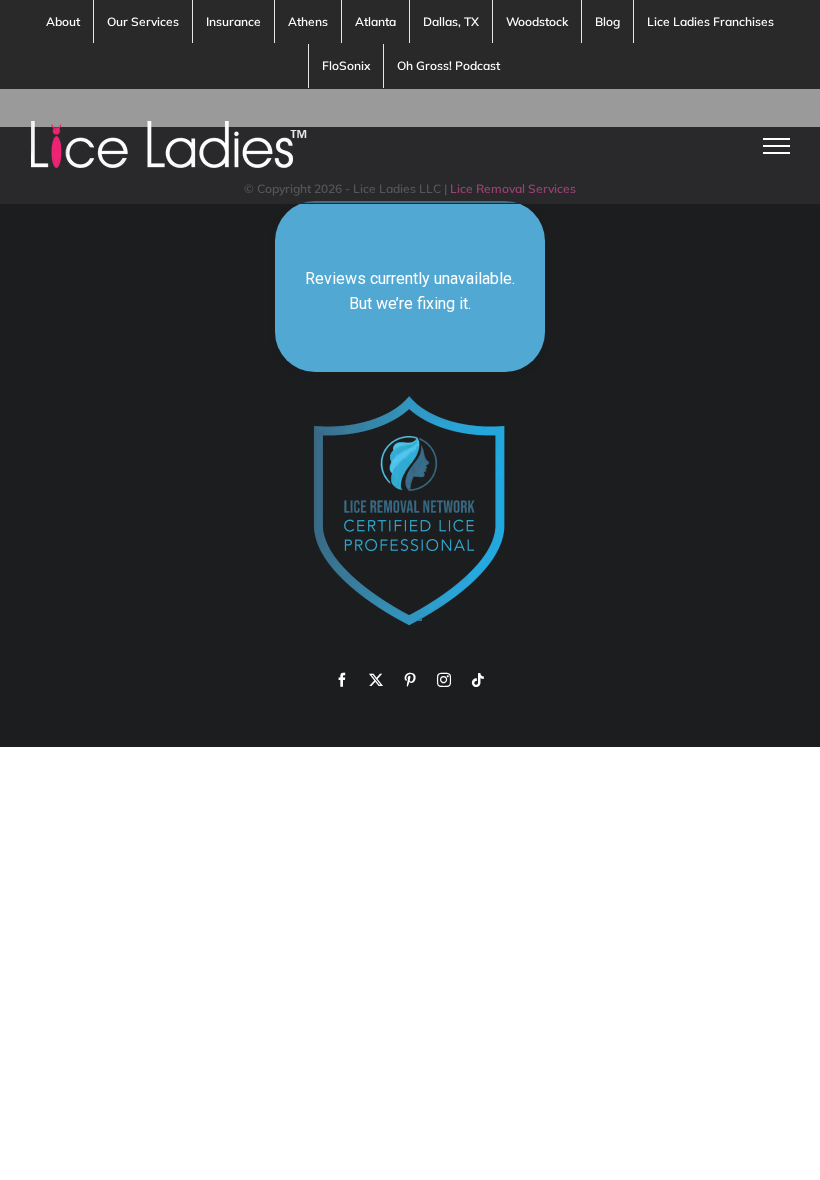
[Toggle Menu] (777, 146)
